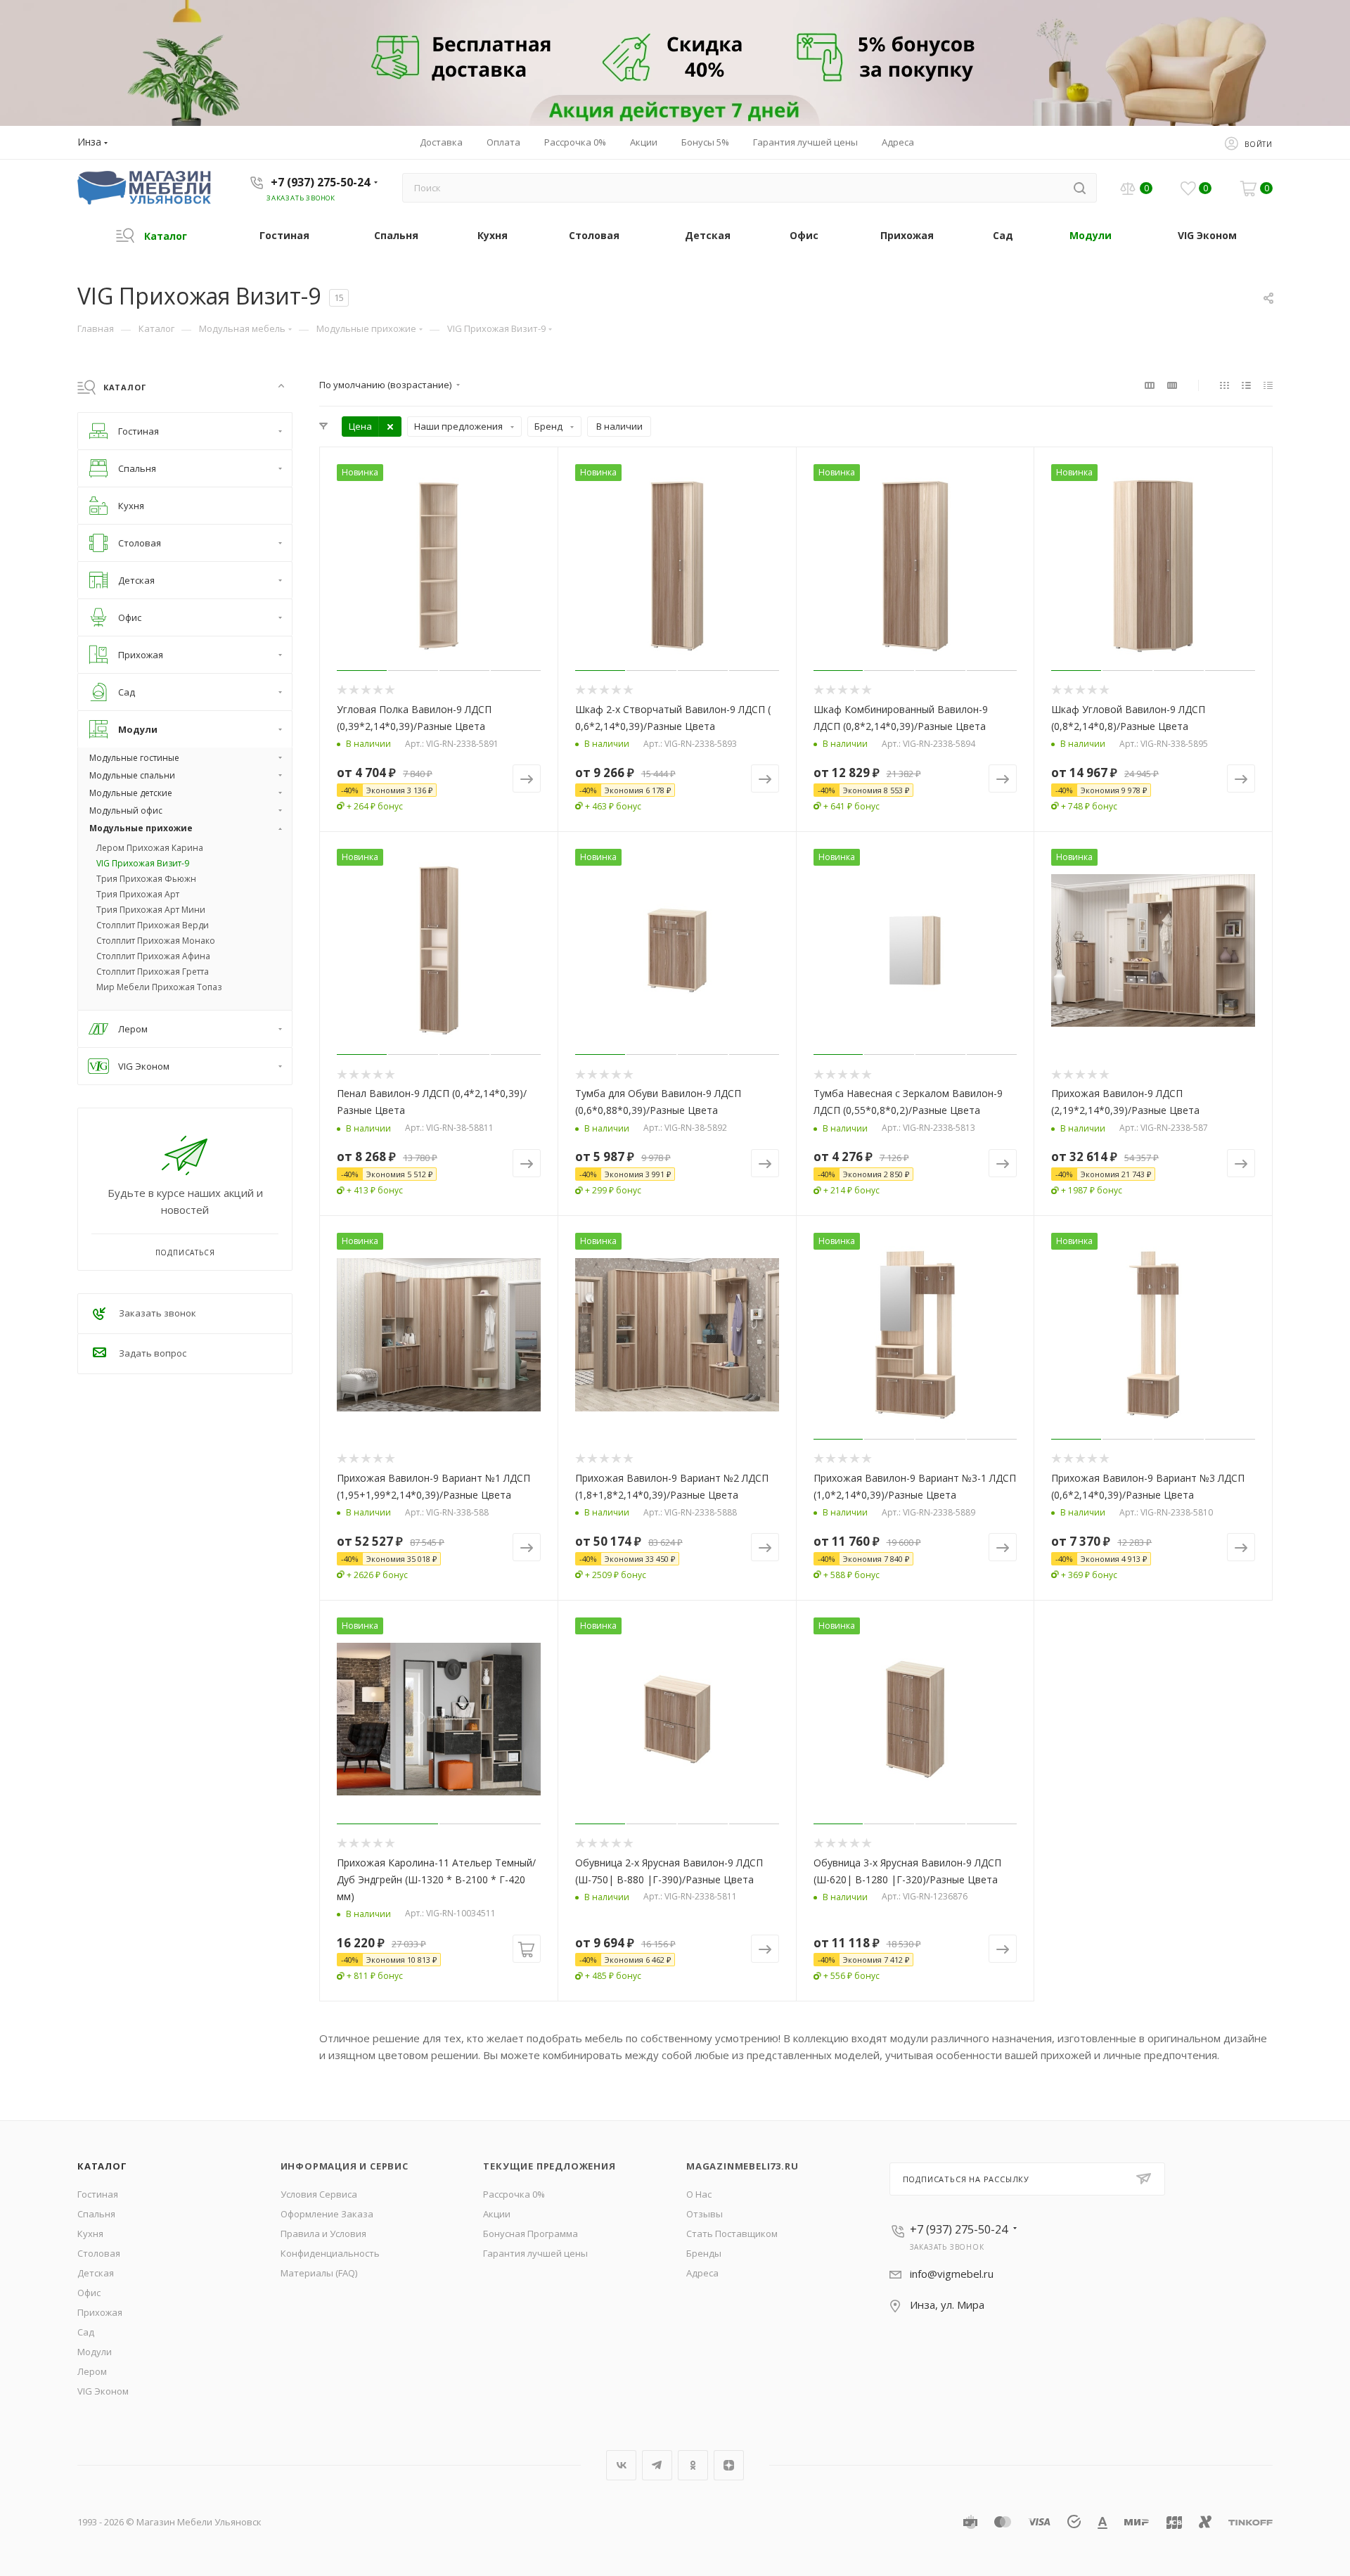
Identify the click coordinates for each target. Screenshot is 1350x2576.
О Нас (699, 2194)
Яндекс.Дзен (729, 2465)
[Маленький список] (1150, 385)
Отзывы (705, 2214)
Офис (89, 2293)
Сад (86, 2332)
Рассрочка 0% (514, 2194)
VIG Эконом (103, 2391)
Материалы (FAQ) (319, 2273)
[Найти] (1080, 188)
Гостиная (98, 2194)
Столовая (99, 2253)
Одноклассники (693, 2465)
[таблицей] (1268, 385)
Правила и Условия (323, 2234)
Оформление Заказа (327, 2214)
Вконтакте (621, 2465)
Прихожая (100, 2312)
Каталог (102, 2166)
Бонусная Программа (531, 2234)
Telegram (657, 2465)
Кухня (90, 2234)
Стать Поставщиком (732, 2234)
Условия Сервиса (319, 2194)
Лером (92, 2371)
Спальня (96, 2214)
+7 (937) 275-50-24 (320, 182)
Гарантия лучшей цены (535, 2253)
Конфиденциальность (330, 2253)
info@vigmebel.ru (952, 2274)
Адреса (702, 2273)
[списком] (1246, 385)
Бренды (704, 2253)
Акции (497, 2214)
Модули (95, 2352)
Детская (96, 2273)
